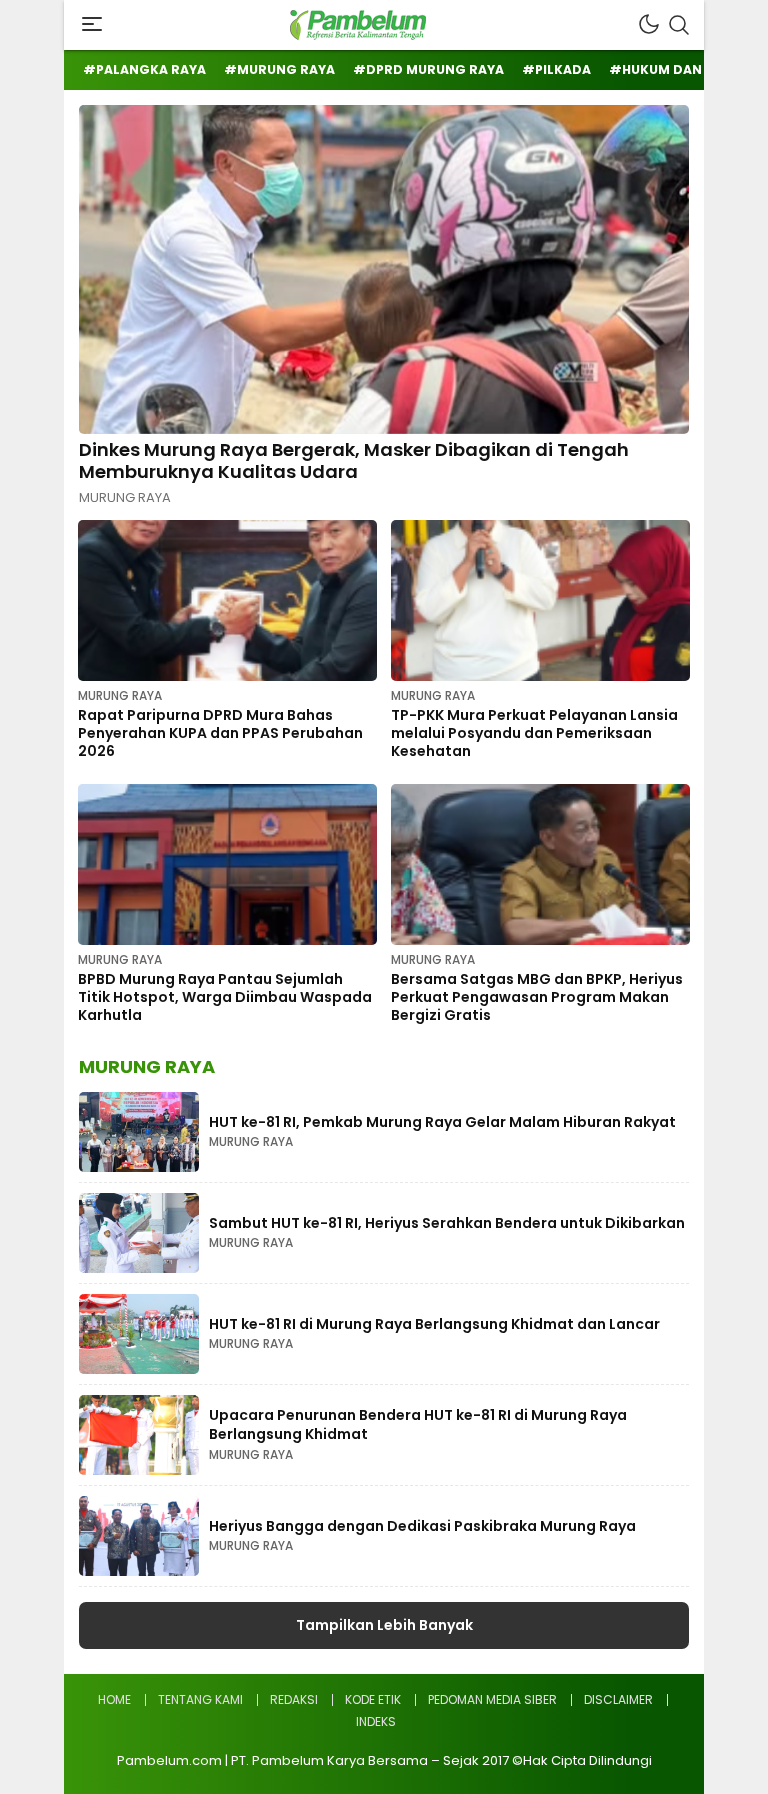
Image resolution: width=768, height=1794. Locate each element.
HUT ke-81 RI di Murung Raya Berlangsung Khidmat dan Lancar (434, 1324)
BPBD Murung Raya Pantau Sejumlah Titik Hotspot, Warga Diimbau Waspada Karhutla (225, 997)
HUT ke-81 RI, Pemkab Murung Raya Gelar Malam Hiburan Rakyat (442, 1122)
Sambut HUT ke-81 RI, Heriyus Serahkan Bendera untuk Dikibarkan (447, 1223)
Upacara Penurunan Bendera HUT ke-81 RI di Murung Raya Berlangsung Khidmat (418, 1425)
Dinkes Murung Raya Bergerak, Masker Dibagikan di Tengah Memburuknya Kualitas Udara (354, 460)
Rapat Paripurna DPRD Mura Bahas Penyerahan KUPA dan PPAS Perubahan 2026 (220, 733)
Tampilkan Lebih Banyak (384, 1625)
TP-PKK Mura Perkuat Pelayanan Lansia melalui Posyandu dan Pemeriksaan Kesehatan (534, 733)
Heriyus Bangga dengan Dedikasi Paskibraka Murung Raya (422, 1526)
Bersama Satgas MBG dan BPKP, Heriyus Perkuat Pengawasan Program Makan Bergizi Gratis (537, 997)
